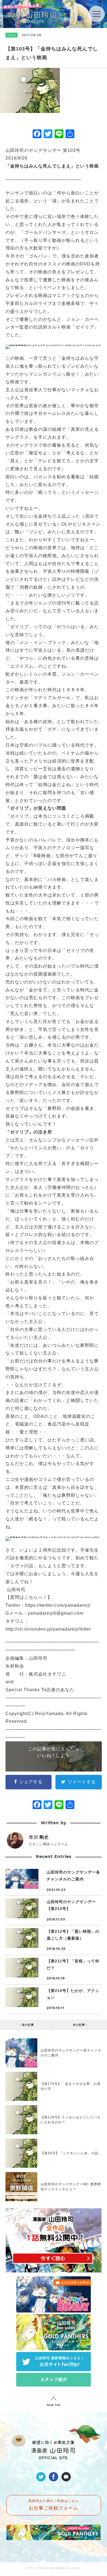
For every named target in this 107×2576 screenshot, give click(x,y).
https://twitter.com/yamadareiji (58, 1605)
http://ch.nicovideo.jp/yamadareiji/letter (48, 1629)
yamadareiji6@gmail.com (56, 1613)
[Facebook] (37, 134)
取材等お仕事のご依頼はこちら (54, 2505)
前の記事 (27, 2025)
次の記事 (80, 2025)
